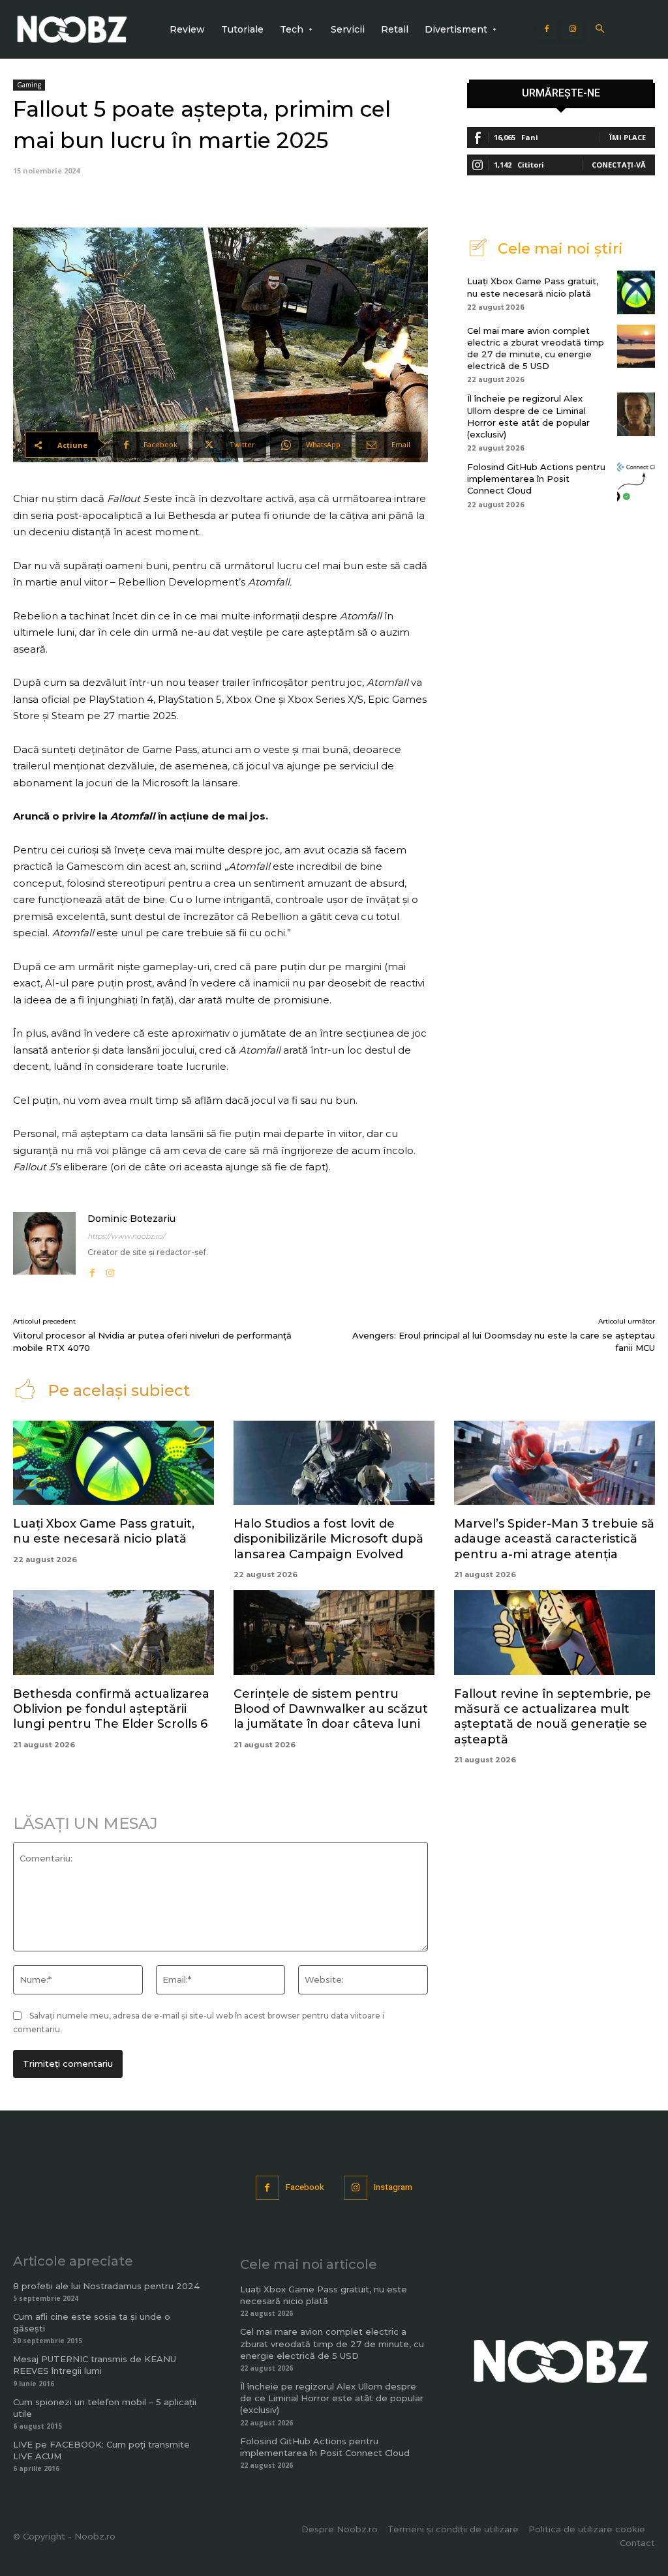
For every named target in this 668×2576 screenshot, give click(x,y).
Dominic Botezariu (131, 1219)
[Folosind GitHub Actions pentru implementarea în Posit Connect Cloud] (636, 482)
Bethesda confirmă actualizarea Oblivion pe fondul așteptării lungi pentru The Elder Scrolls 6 (111, 1709)
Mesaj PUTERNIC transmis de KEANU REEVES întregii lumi (95, 2365)
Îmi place (628, 137)
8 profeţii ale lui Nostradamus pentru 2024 (106, 2286)
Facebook (305, 2187)
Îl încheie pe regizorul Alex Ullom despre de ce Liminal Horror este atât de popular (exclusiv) (332, 2398)
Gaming (29, 85)
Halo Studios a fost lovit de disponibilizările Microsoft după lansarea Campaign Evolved (328, 1539)
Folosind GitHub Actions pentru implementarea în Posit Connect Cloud (536, 479)
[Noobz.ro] (72, 29)
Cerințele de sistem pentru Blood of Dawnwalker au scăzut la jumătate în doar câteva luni (331, 1709)
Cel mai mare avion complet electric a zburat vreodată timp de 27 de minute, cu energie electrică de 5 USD (332, 2343)
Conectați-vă (619, 165)
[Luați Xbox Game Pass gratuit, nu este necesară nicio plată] (636, 292)
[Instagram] (573, 29)
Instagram (393, 2187)
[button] (600, 30)
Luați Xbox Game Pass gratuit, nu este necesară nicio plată (104, 1531)
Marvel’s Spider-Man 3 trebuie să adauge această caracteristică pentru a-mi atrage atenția (554, 1539)
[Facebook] (547, 29)
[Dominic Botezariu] (44, 1246)
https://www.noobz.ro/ (126, 1236)
